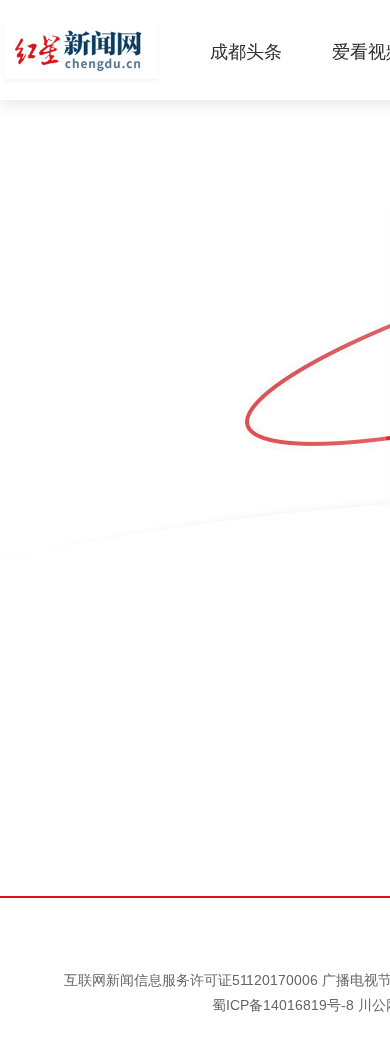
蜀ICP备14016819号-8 (283, 1005)
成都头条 (246, 52)
